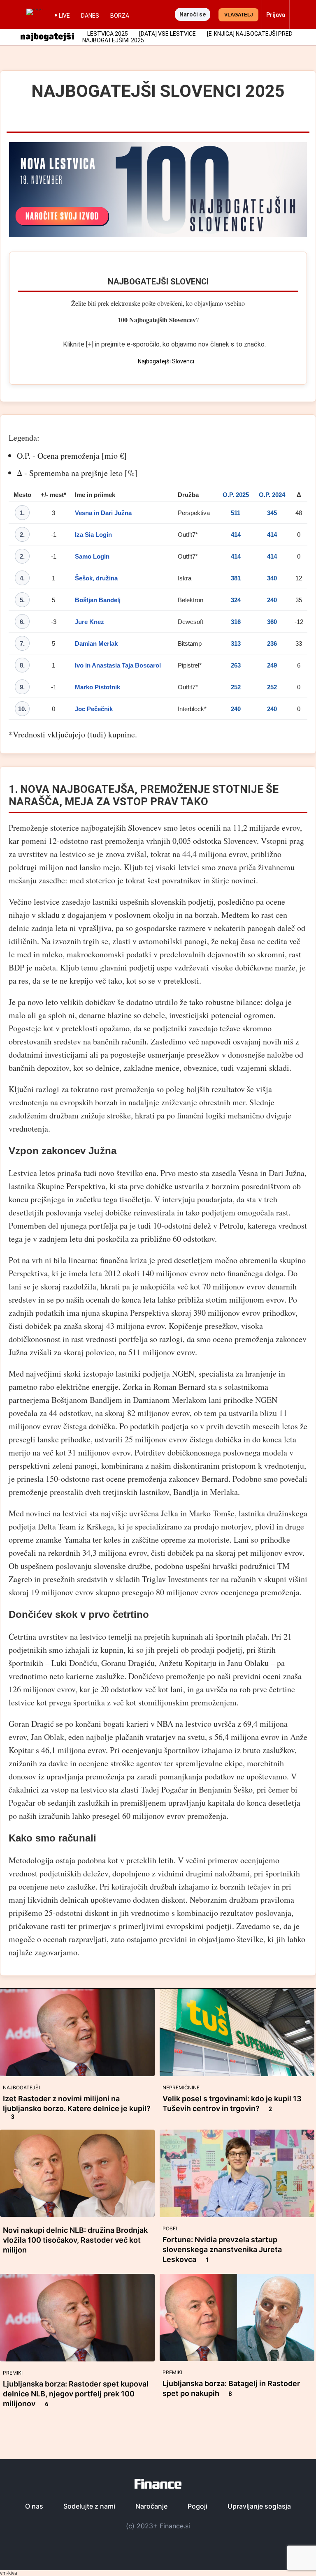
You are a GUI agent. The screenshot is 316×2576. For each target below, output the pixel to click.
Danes (90, 16)
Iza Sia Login (93, 535)
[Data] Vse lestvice (167, 34)
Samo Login (92, 556)
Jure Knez (89, 622)
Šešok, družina (96, 578)
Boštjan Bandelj (98, 600)
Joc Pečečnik (94, 709)
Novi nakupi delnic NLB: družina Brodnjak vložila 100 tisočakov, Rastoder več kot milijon (75, 2240)
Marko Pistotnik (98, 687)
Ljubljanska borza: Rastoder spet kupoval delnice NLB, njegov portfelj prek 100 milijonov (76, 2394)
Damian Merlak (96, 643)
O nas (34, 2506)
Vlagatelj (239, 15)
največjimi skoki (53, 1373)
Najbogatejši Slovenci (158, 282)
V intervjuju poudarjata (193, 1199)
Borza (120, 16)
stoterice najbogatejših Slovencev (106, 828)
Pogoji (197, 2506)
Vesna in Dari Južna (103, 513)
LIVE (64, 16)
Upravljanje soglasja (259, 2506)
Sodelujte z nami (89, 2506)
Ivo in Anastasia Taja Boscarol (118, 665)
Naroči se (193, 14)
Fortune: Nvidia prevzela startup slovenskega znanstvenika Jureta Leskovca (222, 2249)
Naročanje (151, 2506)
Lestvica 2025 (108, 34)
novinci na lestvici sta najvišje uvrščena (92, 1513)
